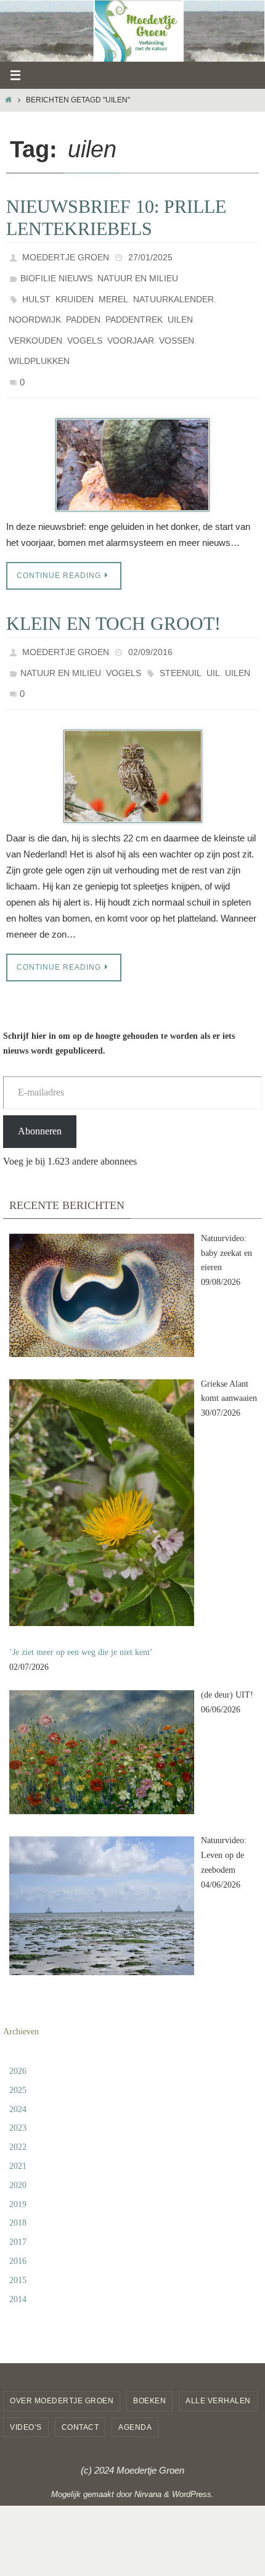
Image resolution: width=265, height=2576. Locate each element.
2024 (18, 2074)
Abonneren (40, 1095)
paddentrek (134, 308)
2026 (18, 2035)
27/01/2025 (150, 256)
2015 (18, 2244)
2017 (18, 2206)
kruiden (75, 291)
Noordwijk (35, 308)
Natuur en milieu (138, 273)
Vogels (85, 325)
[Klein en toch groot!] (132, 741)
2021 (18, 2130)
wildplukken (39, 342)
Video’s (26, 2392)
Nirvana (148, 2458)
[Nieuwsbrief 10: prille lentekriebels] (132, 440)
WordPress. (193, 2458)
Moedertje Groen (66, 256)
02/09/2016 (150, 626)
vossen (177, 325)
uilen (180, 308)
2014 (18, 2264)
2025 (18, 2054)
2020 (18, 2149)
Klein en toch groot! (113, 599)
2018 (18, 2187)
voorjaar (131, 325)
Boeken (149, 2365)
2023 (18, 2092)
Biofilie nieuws (56, 273)
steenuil (181, 643)
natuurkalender (173, 291)
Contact (80, 2392)
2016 (18, 2225)
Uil (213, 643)
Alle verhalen (218, 2365)
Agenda (135, 2392)
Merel (113, 291)
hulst (36, 291)
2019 (18, 2169)
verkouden (35, 325)
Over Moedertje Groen (62, 2365)
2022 (18, 2111)
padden (83, 308)
